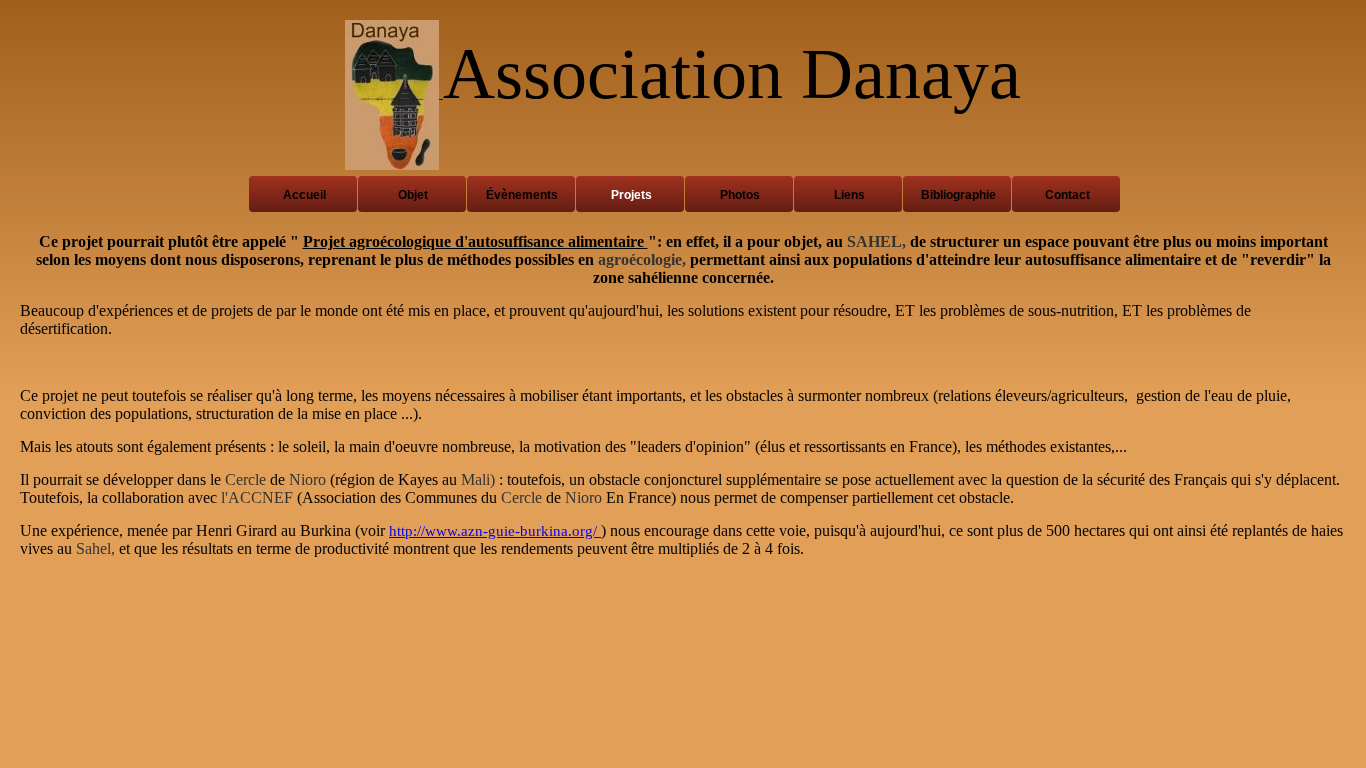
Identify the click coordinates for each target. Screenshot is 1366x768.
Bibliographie (958, 195)
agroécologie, (642, 259)
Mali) (478, 479)
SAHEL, (876, 241)
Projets (631, 195)
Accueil (304, 195)
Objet (413, 195)
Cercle (245, 479)
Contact (1067, 195)
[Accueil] (394, 92)
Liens (849, 195)
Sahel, (95, 548)
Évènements (522, 195)
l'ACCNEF (257, 497)
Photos (740, 195)
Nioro (307, 479)
